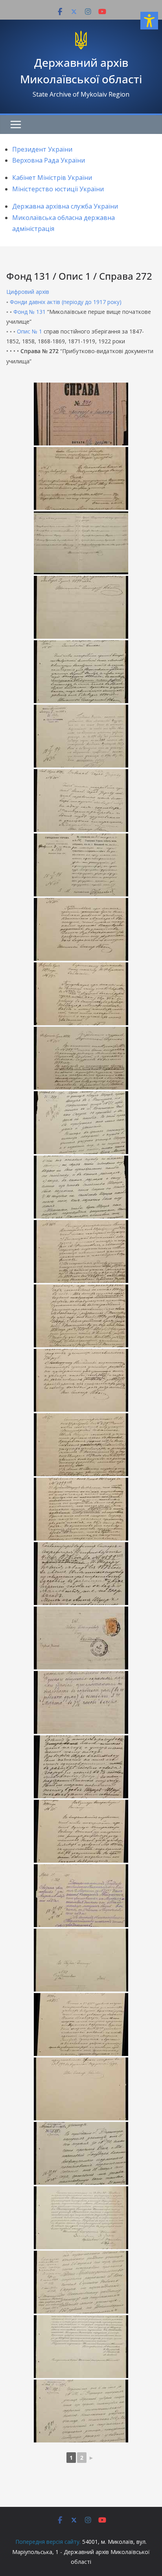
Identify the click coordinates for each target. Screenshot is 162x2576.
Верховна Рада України (49, 160)
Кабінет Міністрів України (52, 178)
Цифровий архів (28, 292)
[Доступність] (149, 21)
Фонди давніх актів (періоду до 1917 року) (66, 302)
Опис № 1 (29, 331)
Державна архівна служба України (65, 206)
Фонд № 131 (29, 312)
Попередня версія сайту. (48, 2542)
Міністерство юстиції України (58, 189)
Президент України (42, 149)
